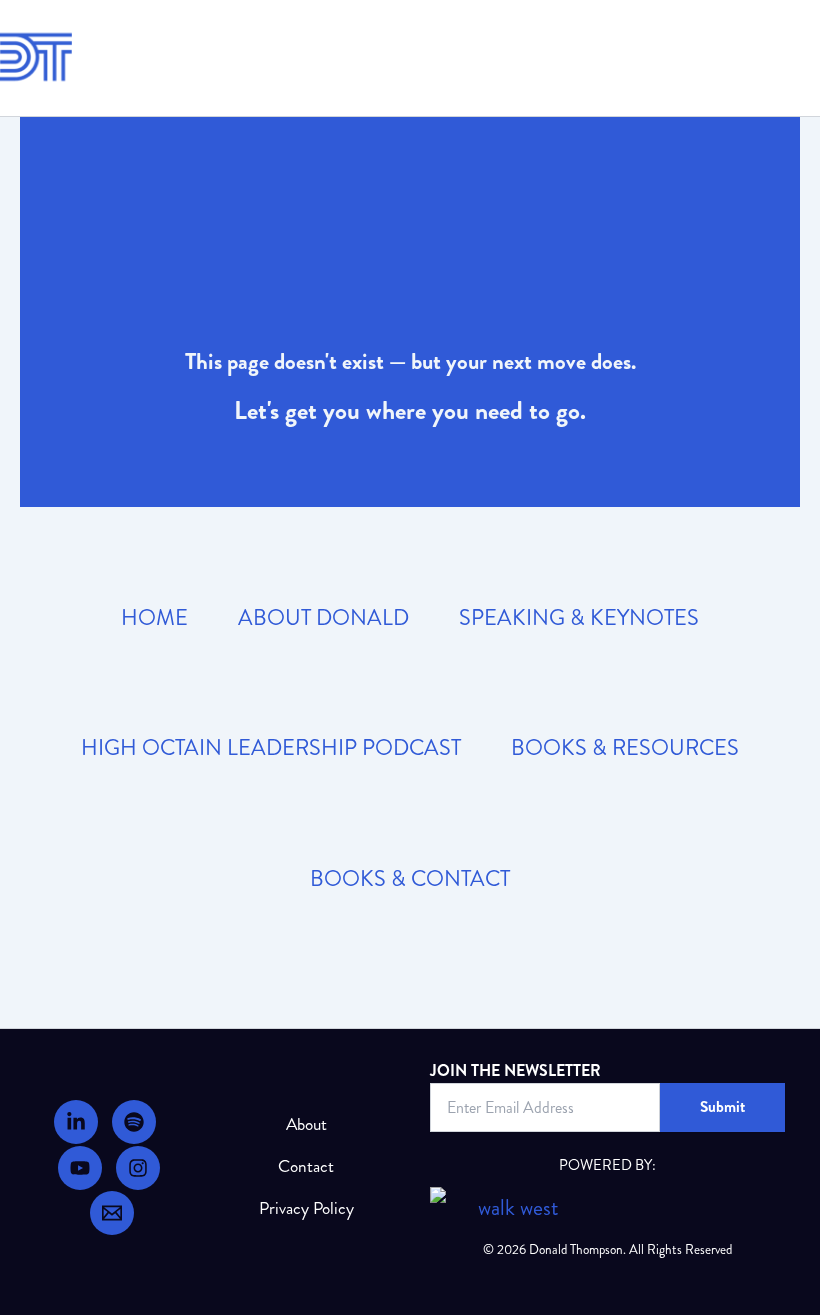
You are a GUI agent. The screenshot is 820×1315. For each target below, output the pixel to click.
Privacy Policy (306, 1208)
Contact (306, 1166)
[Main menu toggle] (793, 57)
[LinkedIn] (76, 1122)
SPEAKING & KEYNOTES (579, 617)
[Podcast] (134, 1122)
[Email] (112, 1213)
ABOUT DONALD (323, 617)
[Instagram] (138, 1168)
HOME (154, 617)
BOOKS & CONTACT (410, 878)
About (306, 1124)
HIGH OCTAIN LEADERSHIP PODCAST (271, 747)
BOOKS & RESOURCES (625, 747)
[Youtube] (80, 1168)
